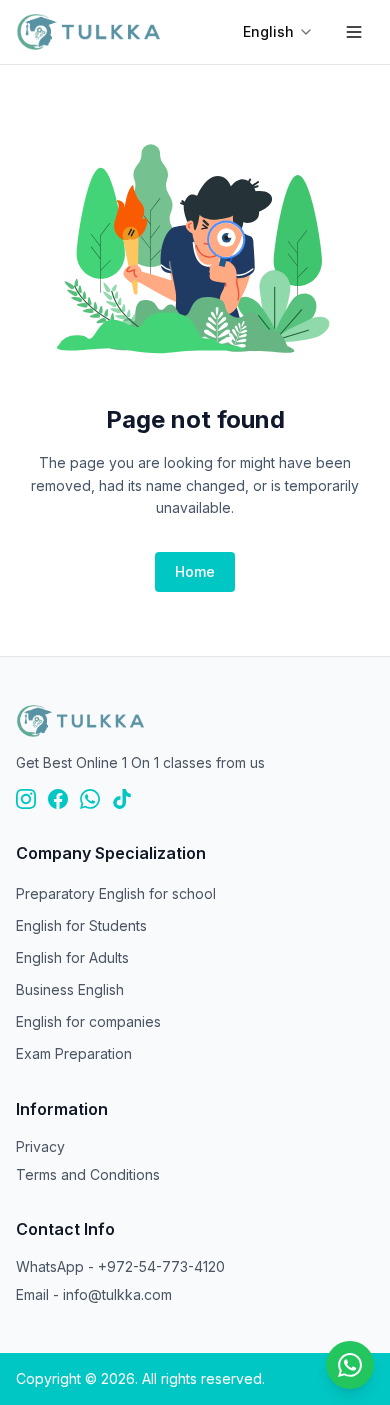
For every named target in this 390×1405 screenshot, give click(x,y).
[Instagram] (26, 799)
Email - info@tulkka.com (94, 1294)
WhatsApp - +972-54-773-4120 (120, 1266)
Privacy (40, 1146)
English (268, 31)
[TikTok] (122, 799)
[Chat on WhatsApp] (350, 1365)
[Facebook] (58, 799)
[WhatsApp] (90, 799)
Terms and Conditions (88, 1174)
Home (195, 571)
